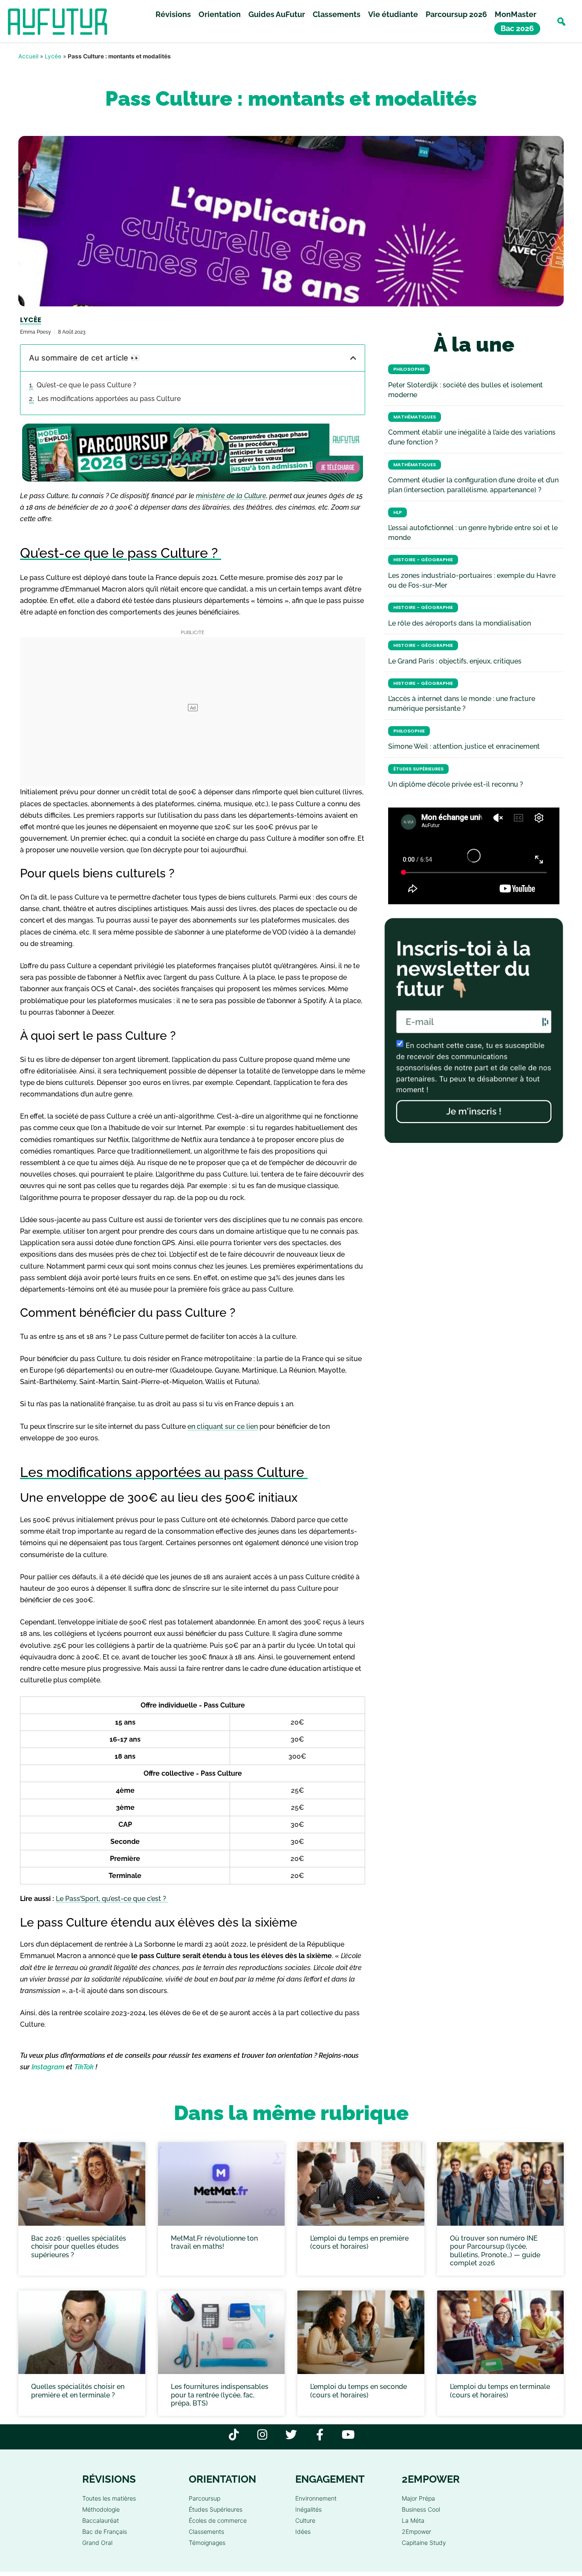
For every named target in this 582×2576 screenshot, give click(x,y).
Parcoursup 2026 (456, 14)
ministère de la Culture (231, 496)
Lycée (53, 56)
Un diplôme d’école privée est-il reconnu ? (456, 784)
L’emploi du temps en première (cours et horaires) (359, 2242)
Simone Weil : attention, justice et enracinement (464, 746)
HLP (398, 512)
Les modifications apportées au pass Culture (110, 399)
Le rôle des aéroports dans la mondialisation (460, 623)
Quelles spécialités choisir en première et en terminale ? (78, 2391)
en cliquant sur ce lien (223, 1426)
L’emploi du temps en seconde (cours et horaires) (359, 2391)
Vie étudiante (393, 14)
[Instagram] (263, 2434)
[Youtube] (348, 2434)
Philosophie (409, 369)
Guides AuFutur (277, 14)
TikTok (84, 2067)
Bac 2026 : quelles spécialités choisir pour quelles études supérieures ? (79, 2246)
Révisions (173, 14)
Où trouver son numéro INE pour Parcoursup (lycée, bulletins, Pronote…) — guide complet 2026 (495, 2251)
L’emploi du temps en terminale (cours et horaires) (500, 2391)
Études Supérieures (418, 769)
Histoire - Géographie (423, 560)
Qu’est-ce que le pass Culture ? (87, 385)
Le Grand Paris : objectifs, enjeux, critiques (455, 661)
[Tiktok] (234, 2434)
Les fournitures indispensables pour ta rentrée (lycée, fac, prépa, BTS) (220, 2395)
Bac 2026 (517, 28)
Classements (337, 14)
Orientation (220, 14)
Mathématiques (415, 417)
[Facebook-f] (320, 2434)
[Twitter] (291, 2434)
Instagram (48, 2067)
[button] (561, 22)
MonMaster (516, 14)
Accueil (28, 56)
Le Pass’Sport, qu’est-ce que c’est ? (112, 1899)
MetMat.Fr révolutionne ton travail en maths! (214, 2242)
